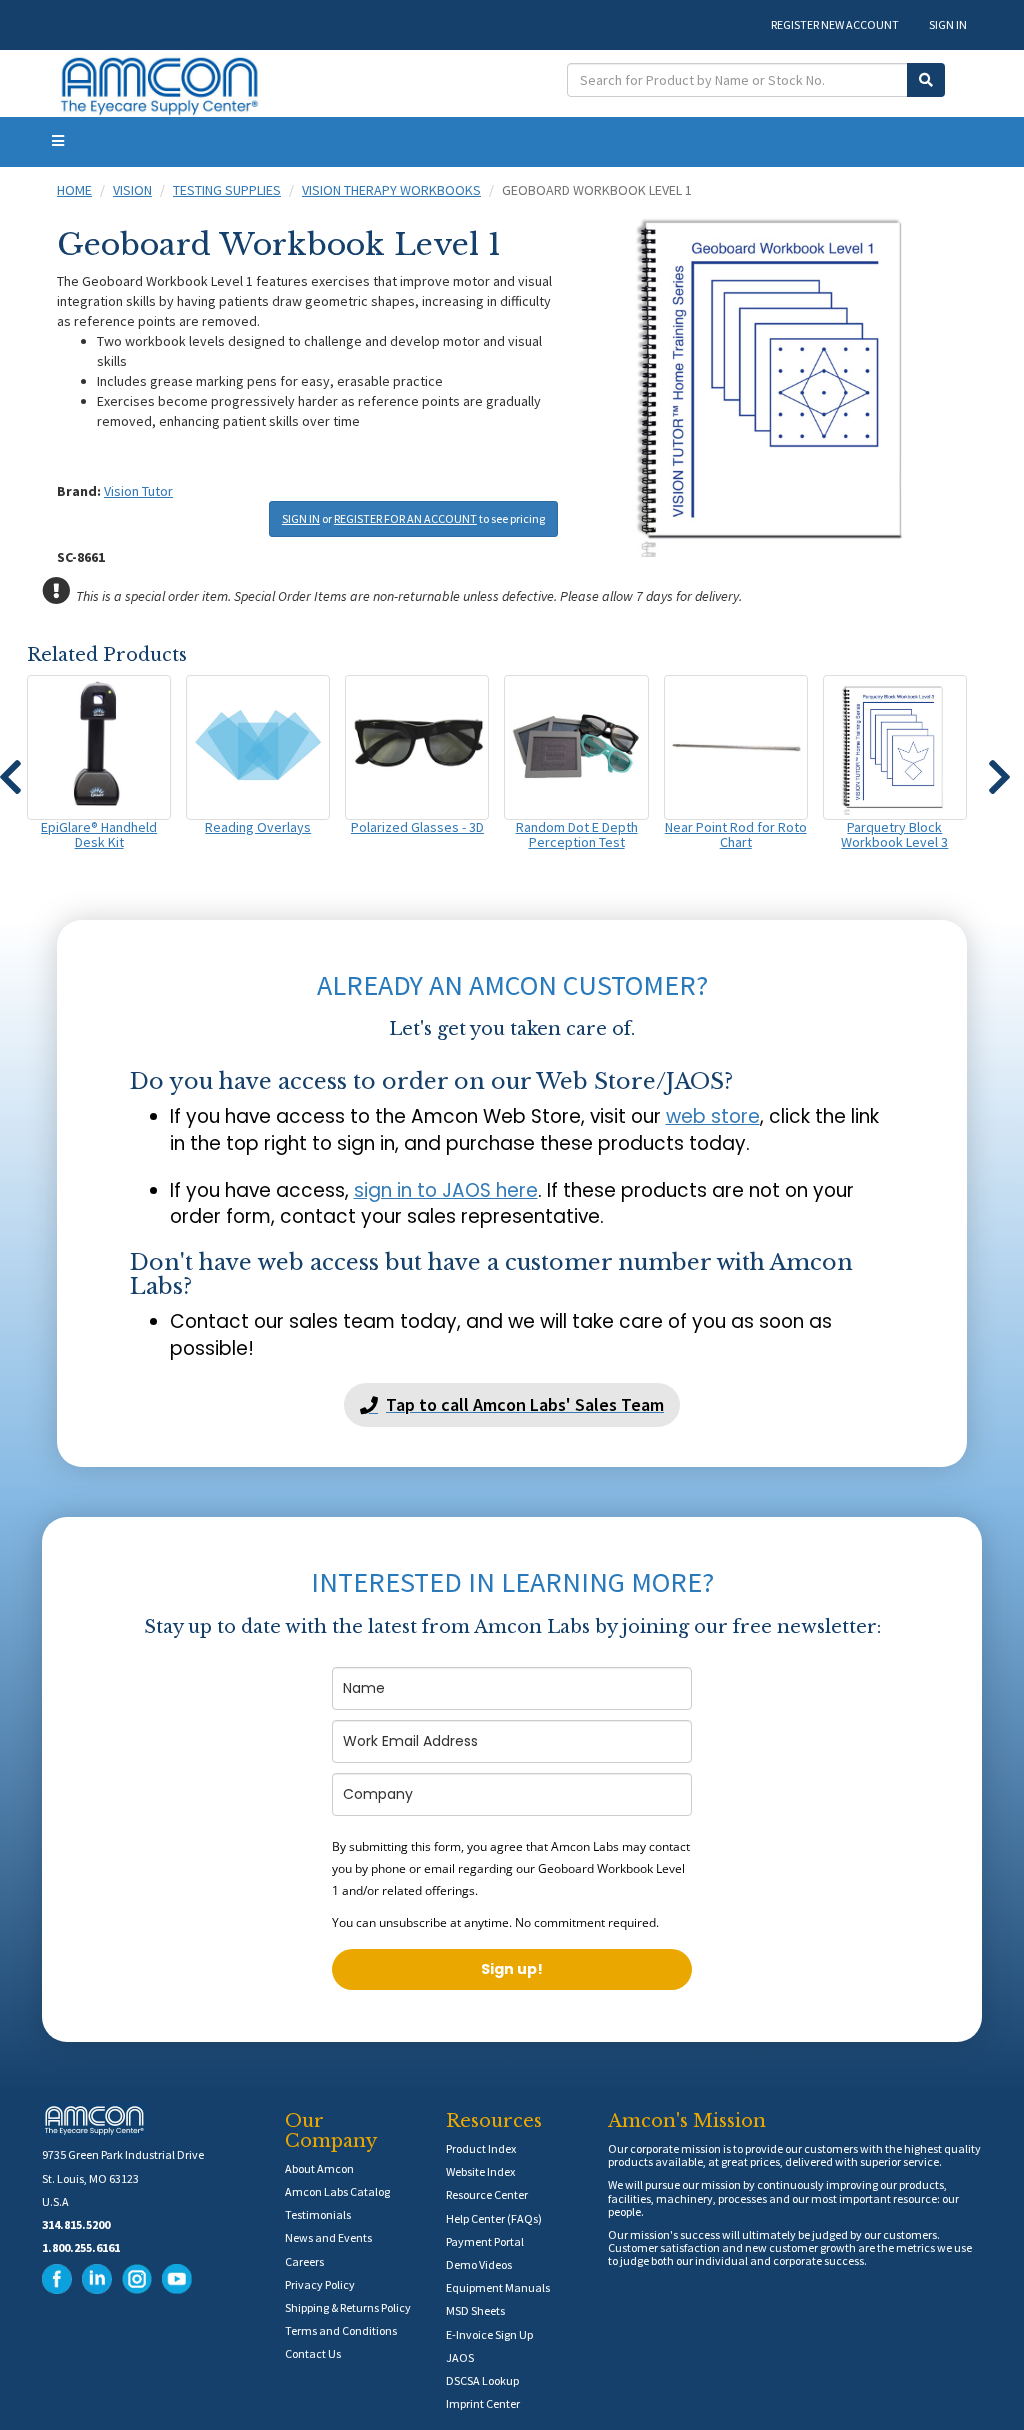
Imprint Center (483, 2403)
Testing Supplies (227, 190)
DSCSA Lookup (482, 2380)
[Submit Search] (926, 80)
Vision (132, 190)
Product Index (481, 2148)
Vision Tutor (138, 491)
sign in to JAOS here (446, 1190)
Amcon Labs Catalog (337, 2191)
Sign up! (512, 1969)
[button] (999, 768)
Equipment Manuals (498, 2287)
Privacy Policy (320, 2284)
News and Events (328, 2237)
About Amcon (319, 2168)
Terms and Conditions (341, 2330)
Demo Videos (479, 2264)
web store (713, 1116)
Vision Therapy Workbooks (391, 190)
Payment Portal (485, 2241)
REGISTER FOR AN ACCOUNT (405, 518)
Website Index (480, 2171)
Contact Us (313, 2353)
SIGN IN (948, 24)
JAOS (460, 2357)
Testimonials (318, 2214)
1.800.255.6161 (81, 2247)
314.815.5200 (76, 2224)
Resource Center (487, 2194)
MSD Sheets (475, 2310)
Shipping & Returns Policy (348, 2307)
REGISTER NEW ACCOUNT (835, 24)
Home (74, 190)
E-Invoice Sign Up (489, 2334)
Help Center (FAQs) (494, 2218)
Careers (304, 2261)
